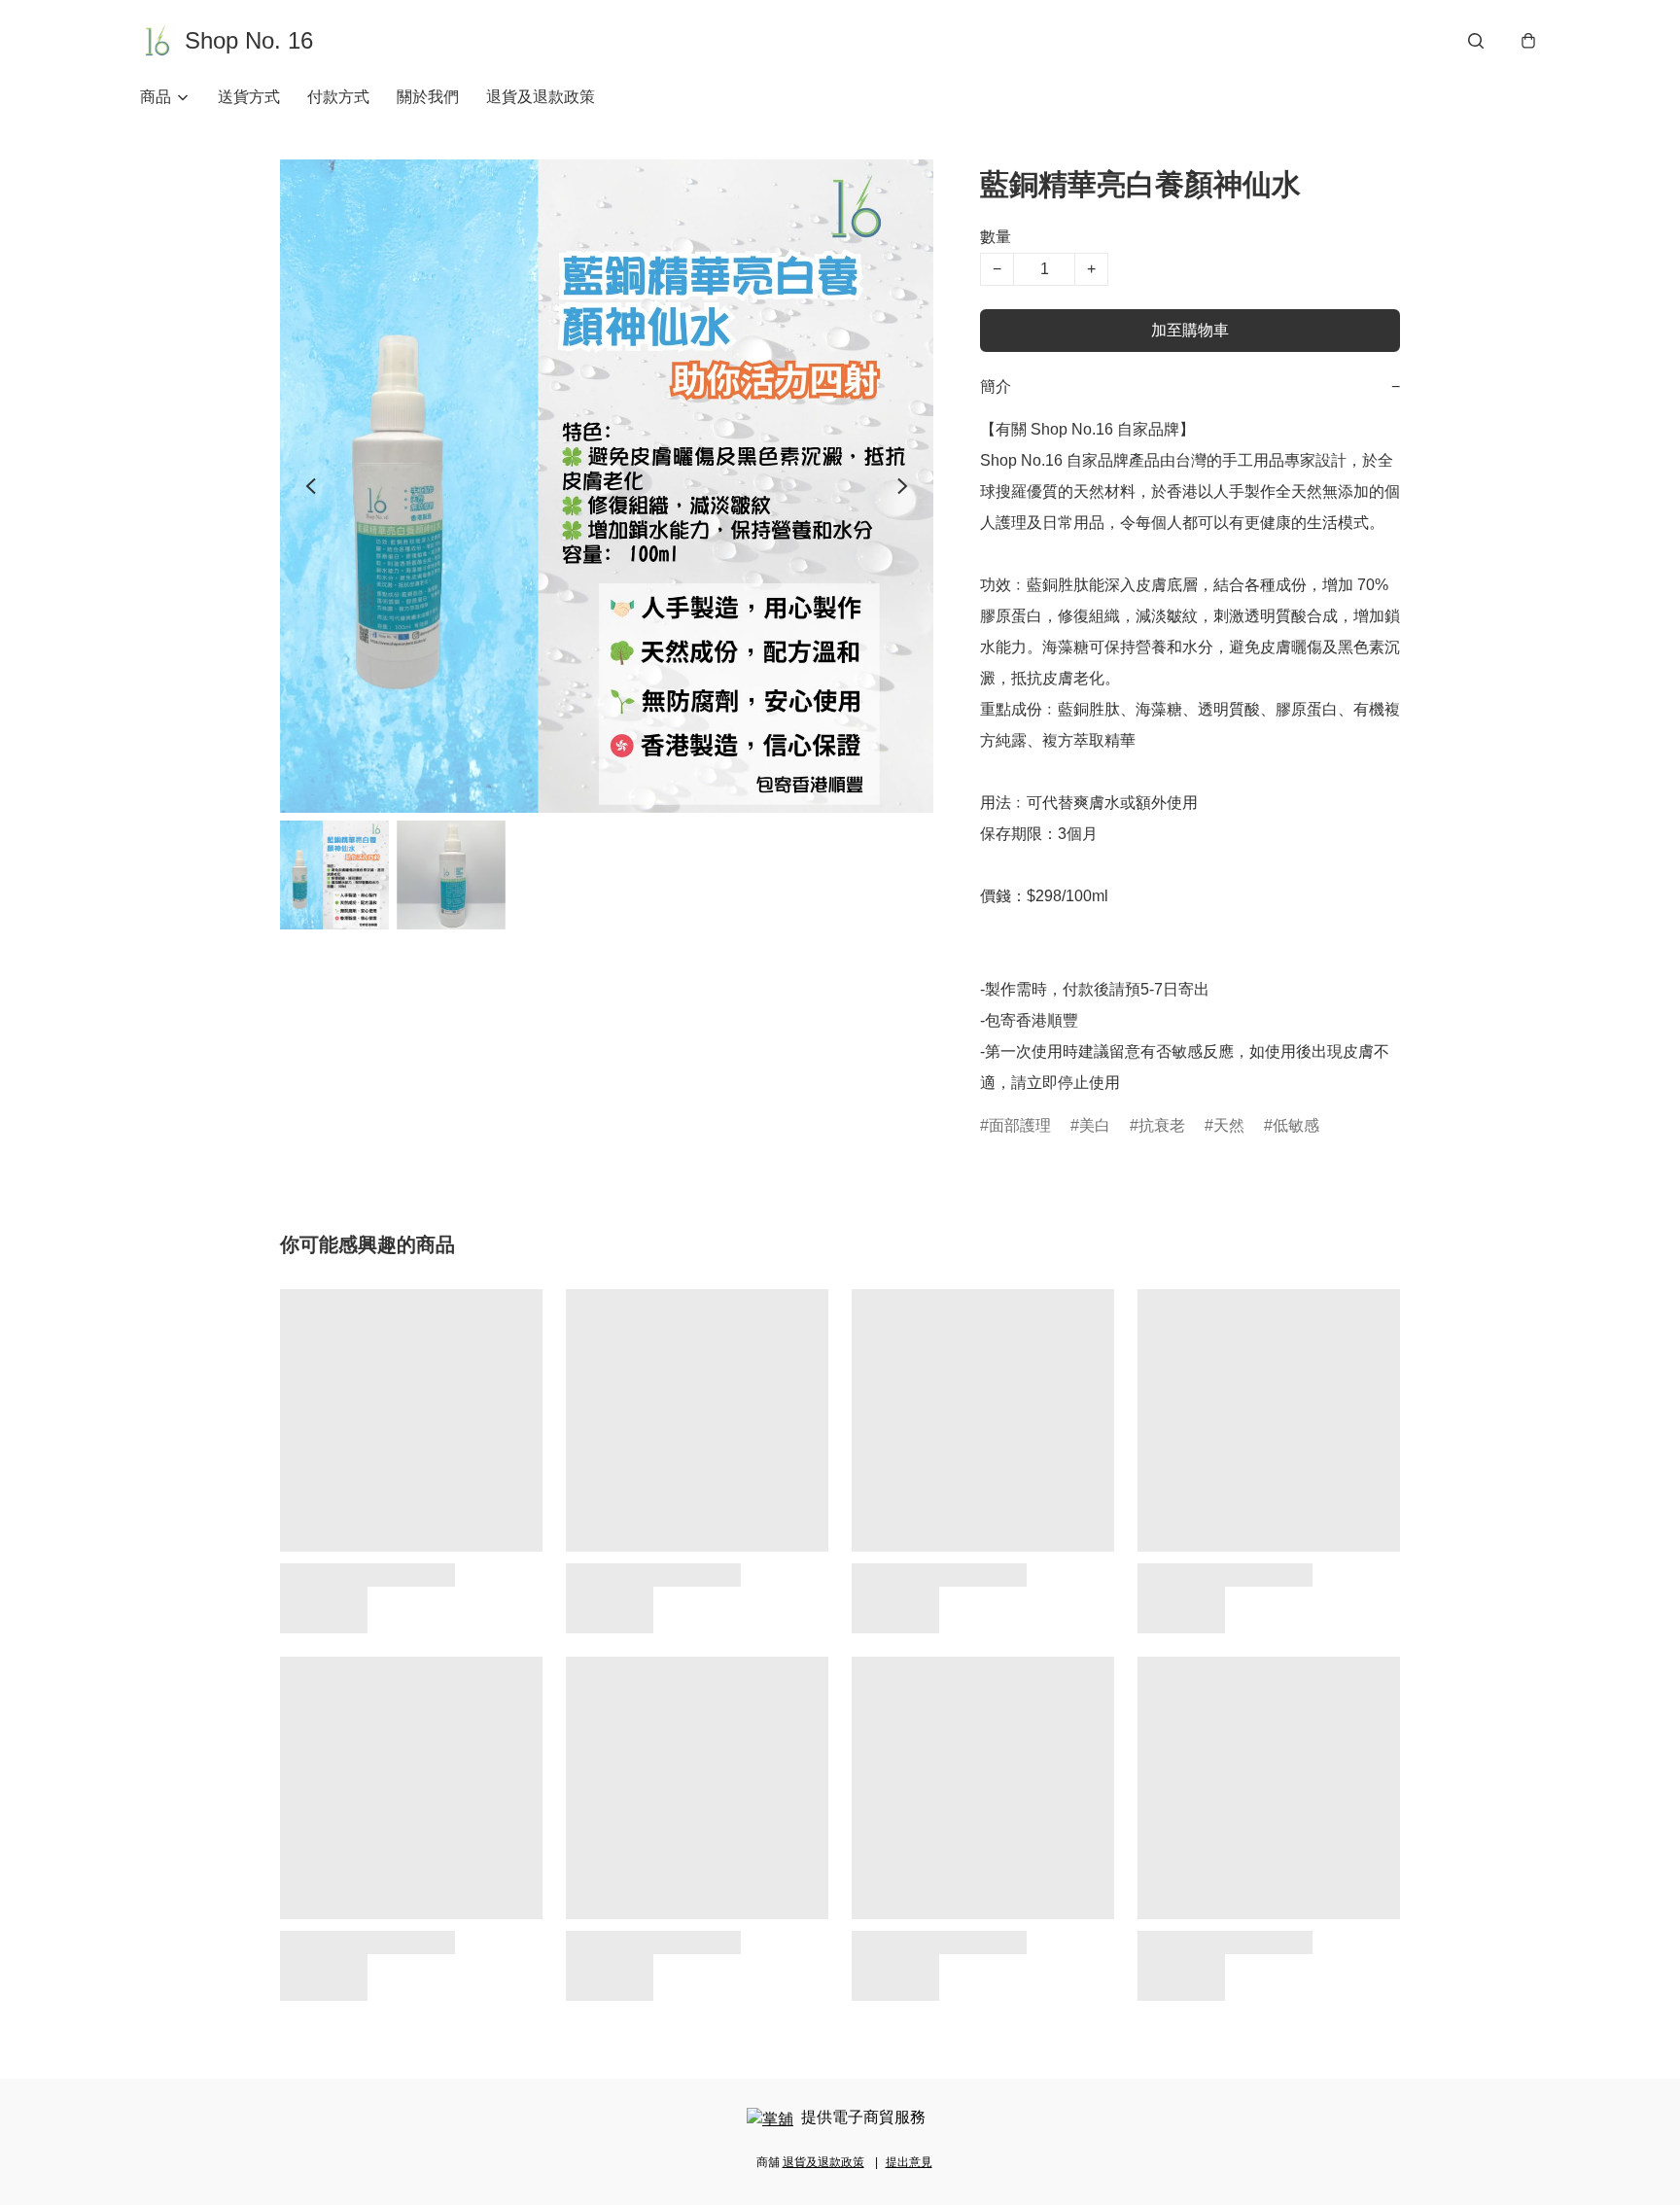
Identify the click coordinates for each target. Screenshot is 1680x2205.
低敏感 (1296, 1125)
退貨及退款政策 (541, 97)
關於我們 (428, 97)
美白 (1095, 1125)
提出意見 (909, 2162)
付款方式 (338, 97)
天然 (1229, 1125)
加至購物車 (1190, 330)
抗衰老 (1162, 1125)
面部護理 (1020, 1125)
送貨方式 (249, 97)
